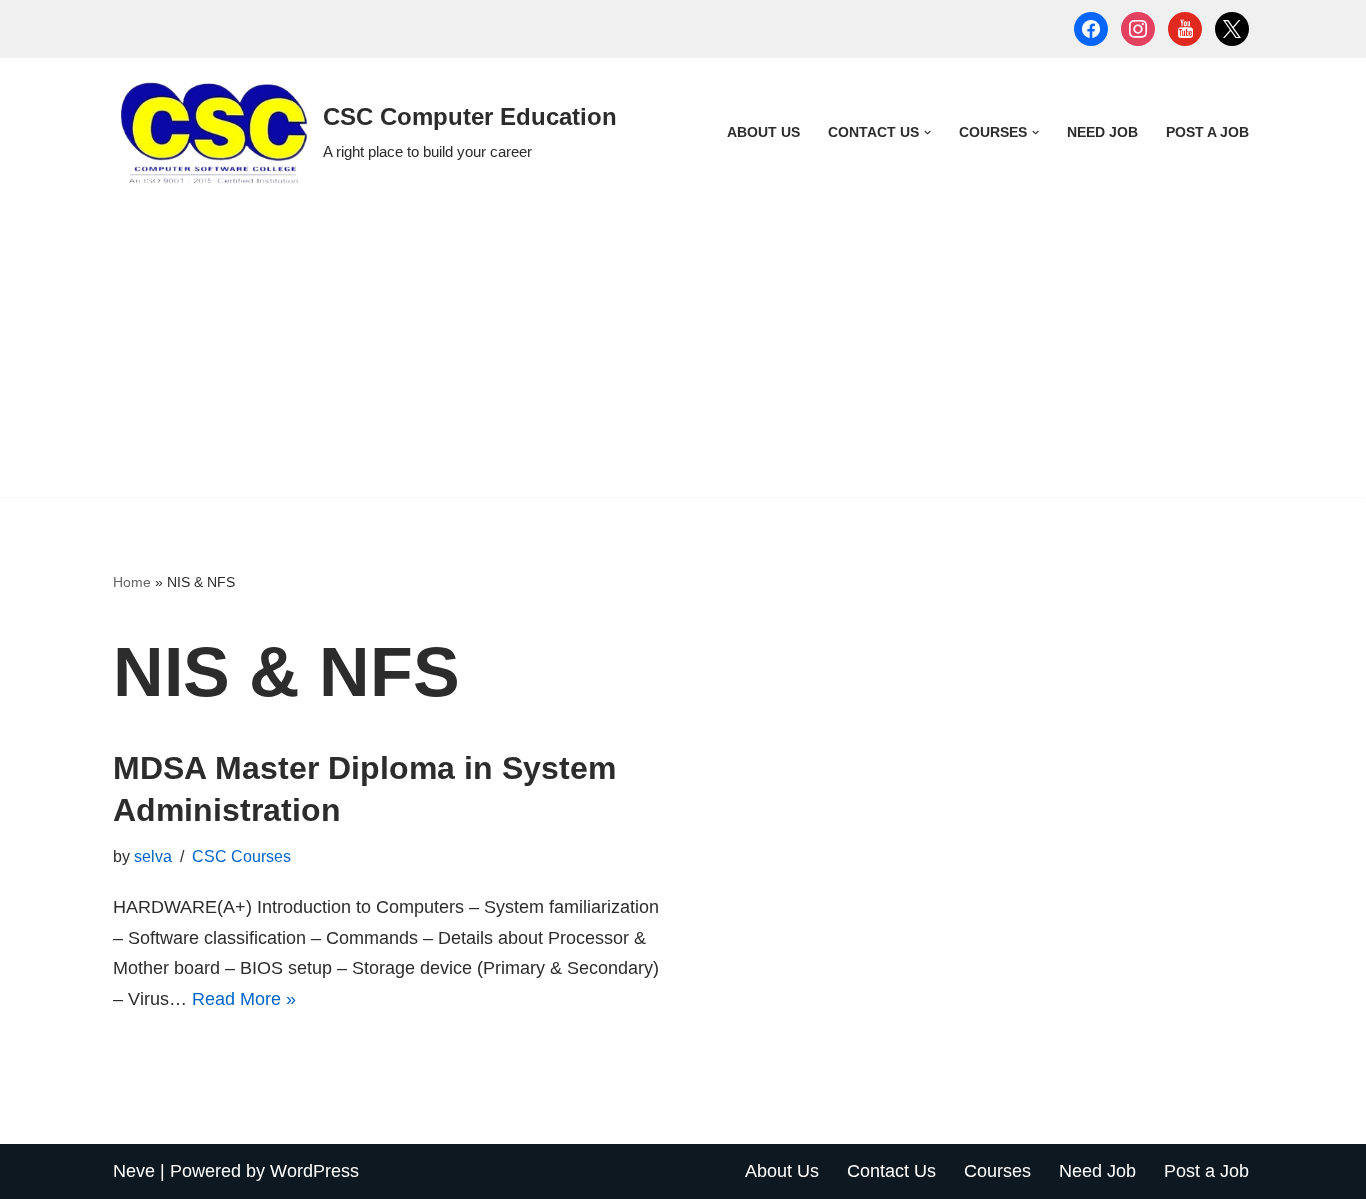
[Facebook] (1091, 28)
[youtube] (1185, 28)
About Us (763, 132)
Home (132, 582)
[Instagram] (1138, 28)
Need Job (1102, 132)
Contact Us (891, 1171)
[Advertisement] (683, 357)
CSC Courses (241, 856)
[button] (927, 132)
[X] (1232, 28)
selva (153, 856)
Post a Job (1207, 132)
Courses (997, 1171)
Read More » (244, 999)
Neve (134, 1171)
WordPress (314, 1171)
